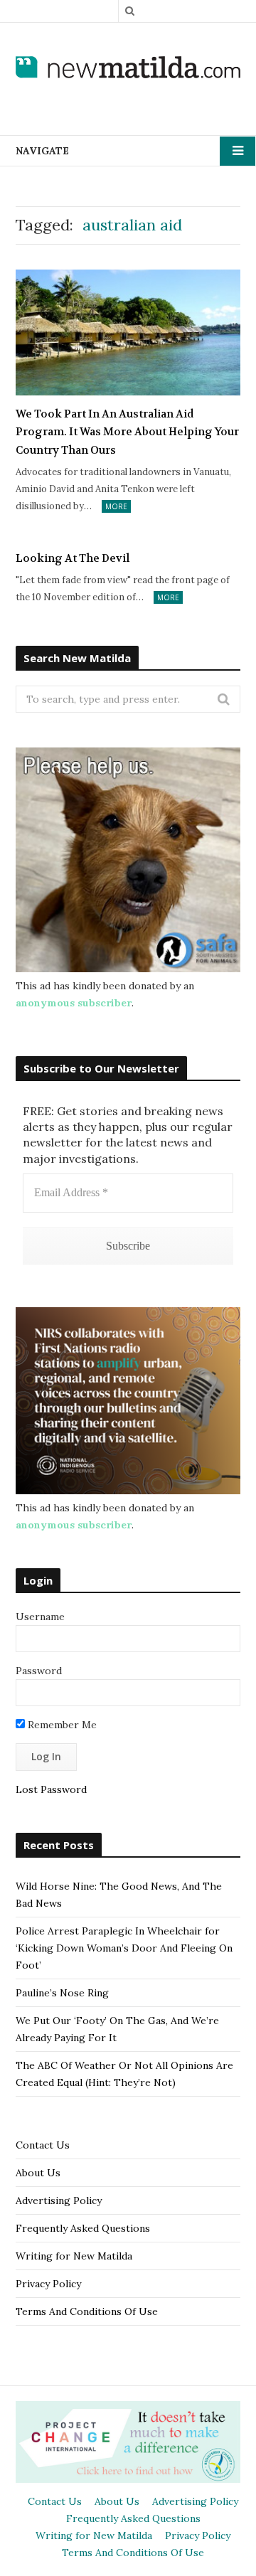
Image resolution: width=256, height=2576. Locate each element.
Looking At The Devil (73, 558)
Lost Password (51, 1789)
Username (40, 1617)
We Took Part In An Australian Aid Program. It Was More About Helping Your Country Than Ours (127, 432)
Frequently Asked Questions (83, 2228)
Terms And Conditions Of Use (87, 2311)
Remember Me (61, 1725)
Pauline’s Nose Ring (62, 1993)
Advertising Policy (59, 2200)
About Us (38, 2173)
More (116, 506)
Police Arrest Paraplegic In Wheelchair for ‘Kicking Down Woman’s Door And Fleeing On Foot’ (124, 1948)
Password (39, 1671)
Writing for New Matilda (74, 2256)
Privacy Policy (48, 2284)
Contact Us (43, 2145)
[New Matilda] (128, 68)
